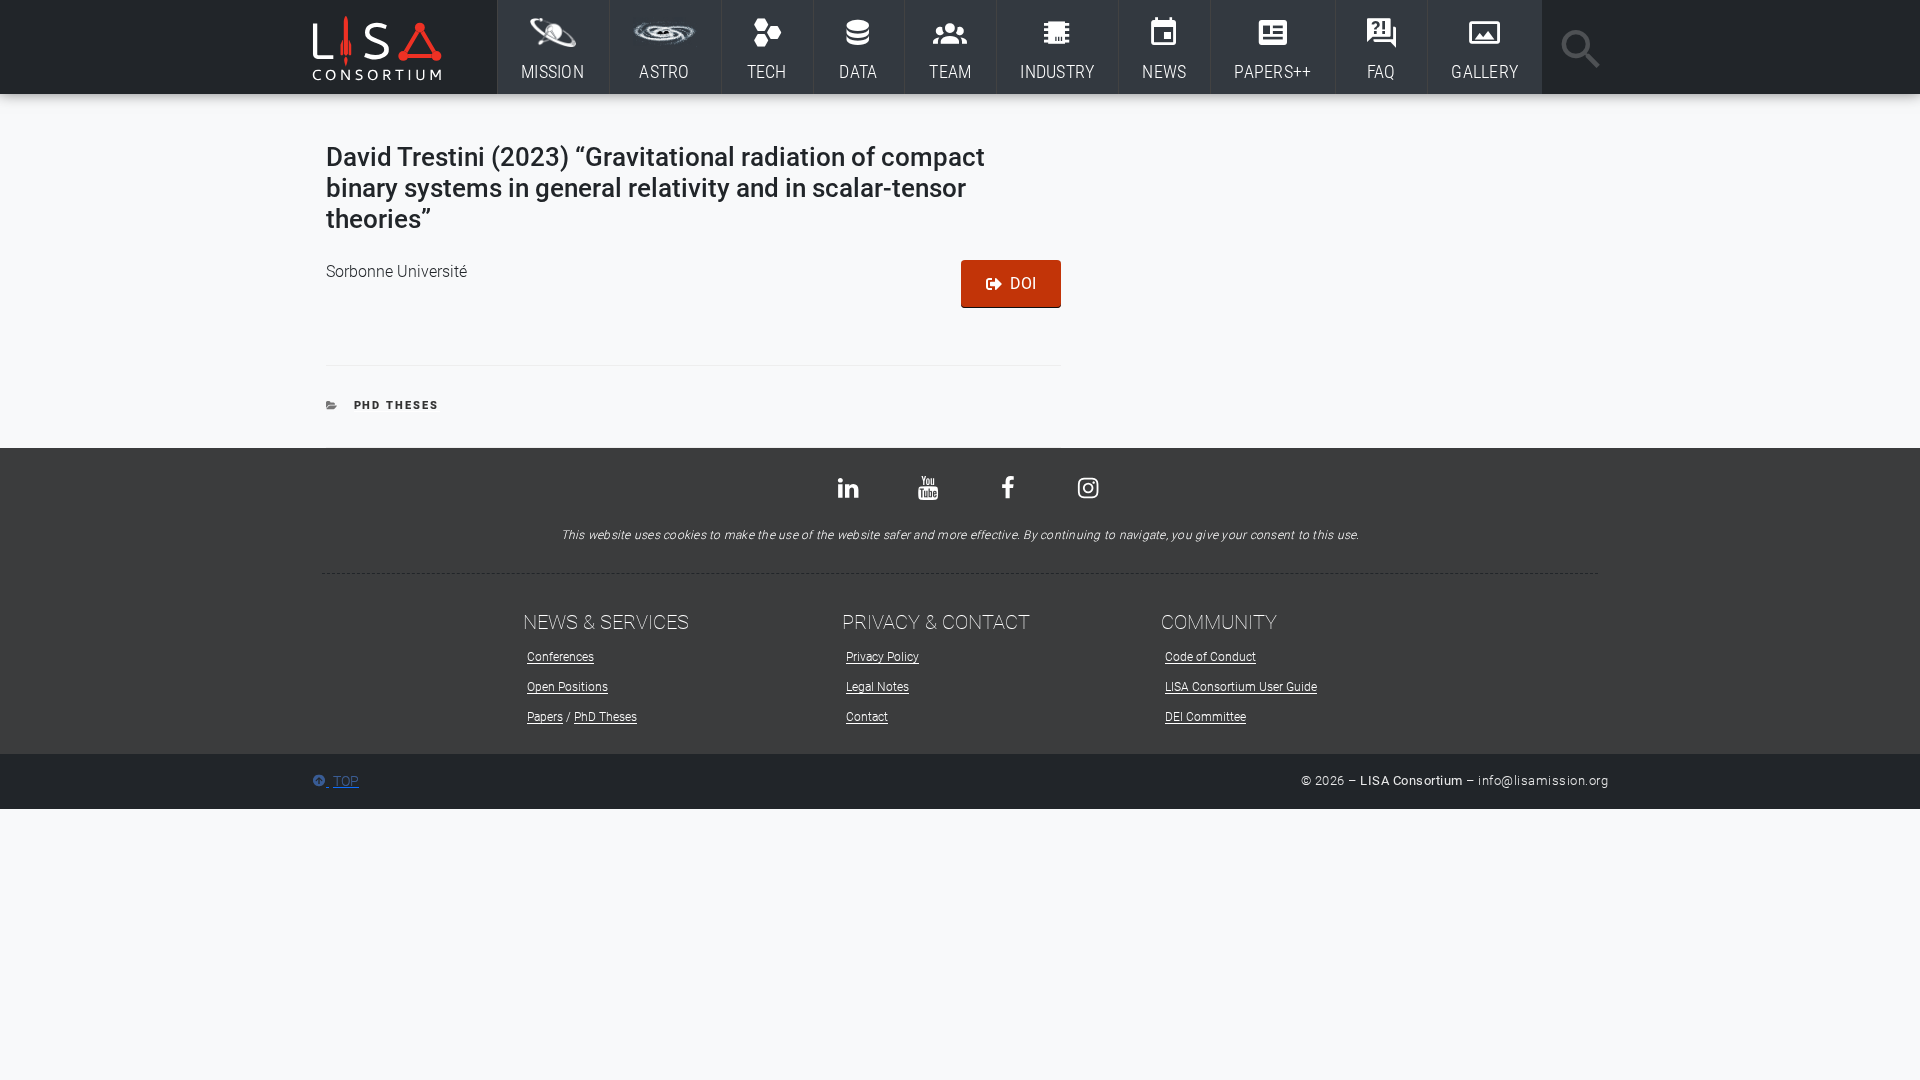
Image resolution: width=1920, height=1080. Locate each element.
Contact (867, 717)
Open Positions (567, 687)
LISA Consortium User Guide (1241, 687)
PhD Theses (397, 405)
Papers (545, 717)
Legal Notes (877, 687)
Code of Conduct (1210, 657)
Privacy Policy (882, 657)
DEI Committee (1205, 717)
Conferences (560, 657)
